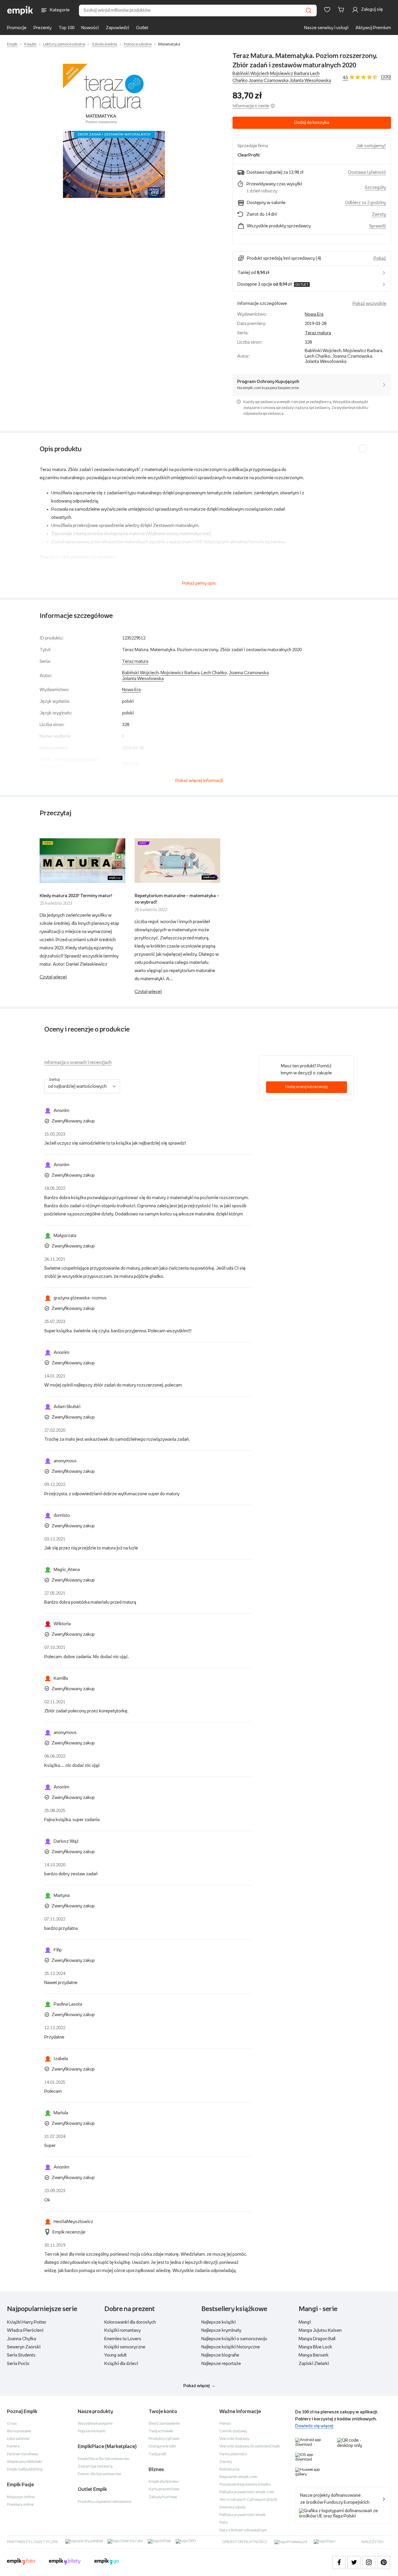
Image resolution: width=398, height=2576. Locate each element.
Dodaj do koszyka (312, 123)
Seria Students (21, 2355)
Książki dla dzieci (121, 2364)
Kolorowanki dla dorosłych (130, 2322)
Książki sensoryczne (125, 2347)
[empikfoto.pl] (21, 2562)
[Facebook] (339, 2562)
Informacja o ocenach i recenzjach (78, 1063)
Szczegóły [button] (375, 188)
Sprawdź (378, 226)
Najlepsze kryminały (221, 2330)
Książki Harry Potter (27, 2322)
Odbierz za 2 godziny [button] (366, 203)
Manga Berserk (314, 2355)
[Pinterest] (384, 2562)
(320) (386, 77)
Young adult (116, 2355)
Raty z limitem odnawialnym (243, 2530)
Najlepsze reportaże (221, 2364)
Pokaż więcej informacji (199, 781)
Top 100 (66, 28)
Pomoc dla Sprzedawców (99, 2474)
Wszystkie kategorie (95, 2424)
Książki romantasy (123, 2330)
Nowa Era (314, 314)
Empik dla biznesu (164, 2482)
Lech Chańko (214, 673)
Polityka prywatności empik (243, 2515)
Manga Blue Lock (315, 2347)
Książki (30, 44)
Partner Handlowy (23, 2454)
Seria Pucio (18, 2364)
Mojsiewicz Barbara (290, 74)
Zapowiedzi (117, 28)
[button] (114, 131)
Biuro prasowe (19, 2431)
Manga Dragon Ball (317, 2339)
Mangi (305, 2322)
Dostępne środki (162, 2446)
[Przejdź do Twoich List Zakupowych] (327, 10)
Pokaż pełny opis (199, 583)
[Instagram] (369, 2562)
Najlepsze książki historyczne (231, 2347)
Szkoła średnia (104, 44)
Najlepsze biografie (220, 2355)
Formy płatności (233, 2454)
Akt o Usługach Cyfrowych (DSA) (248, 2500)
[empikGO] (107, 2562)
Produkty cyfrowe (164, 2439)
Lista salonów (18, 2439)
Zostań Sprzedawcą (95, 2467)
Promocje (17, 28)
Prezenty (43, 28)
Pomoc (225, 2424)
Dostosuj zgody (233, 2507)
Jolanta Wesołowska (310, 81)
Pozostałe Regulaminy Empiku (245, 2485)
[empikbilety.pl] (65, 2562)
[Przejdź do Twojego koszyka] (342, 10)
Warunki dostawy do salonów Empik (250, 2446)
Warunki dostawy (234, 2439)
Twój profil (157, 2454)
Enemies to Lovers (123, 2339)
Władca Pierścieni (25, 2330)
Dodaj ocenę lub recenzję (307, 1087)
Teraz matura (318, 333)
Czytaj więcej (53, 977)
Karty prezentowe (164, 2489)
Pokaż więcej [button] (197, 2386)
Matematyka (169, 44)
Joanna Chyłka (22, 2339)
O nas (12, 2424)
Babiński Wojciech (251, 74)
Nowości (90, 28)
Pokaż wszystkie (369, 304)
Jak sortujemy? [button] (371, 146)
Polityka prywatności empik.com (247, 2492)
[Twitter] (354, 2562)
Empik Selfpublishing (25, 2469)
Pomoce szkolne (138, 44)
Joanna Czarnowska (268, 81)
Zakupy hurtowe (163, 2497)
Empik (12, 44)
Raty (223, 2523)
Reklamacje (229, 2469)
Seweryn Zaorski (24, 2347)
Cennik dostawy (233, 2431)
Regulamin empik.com (238, 2477)
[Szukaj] (309, 10)
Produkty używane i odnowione (104, 2502)
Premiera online (20, 2505)
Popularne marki (92, 2431)
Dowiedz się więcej (314, 2426)
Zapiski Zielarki (314, 2364)
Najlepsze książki (219, 2322)
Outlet (142, 28)
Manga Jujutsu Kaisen (320, 2330)
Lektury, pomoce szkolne (64, 44)
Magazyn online (21, 2497)
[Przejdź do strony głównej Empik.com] (20, 10)
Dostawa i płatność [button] (367, 172)
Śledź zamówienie (164, 2424)
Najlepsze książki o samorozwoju (234, 2339)
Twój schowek (161, 2431)
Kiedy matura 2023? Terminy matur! (76, 896)
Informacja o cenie (251, 106)
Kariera (13, 2446)
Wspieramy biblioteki (24, 2462)
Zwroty (226, 2462)
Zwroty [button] (379, 214)
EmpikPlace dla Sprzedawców (103, 2459)
